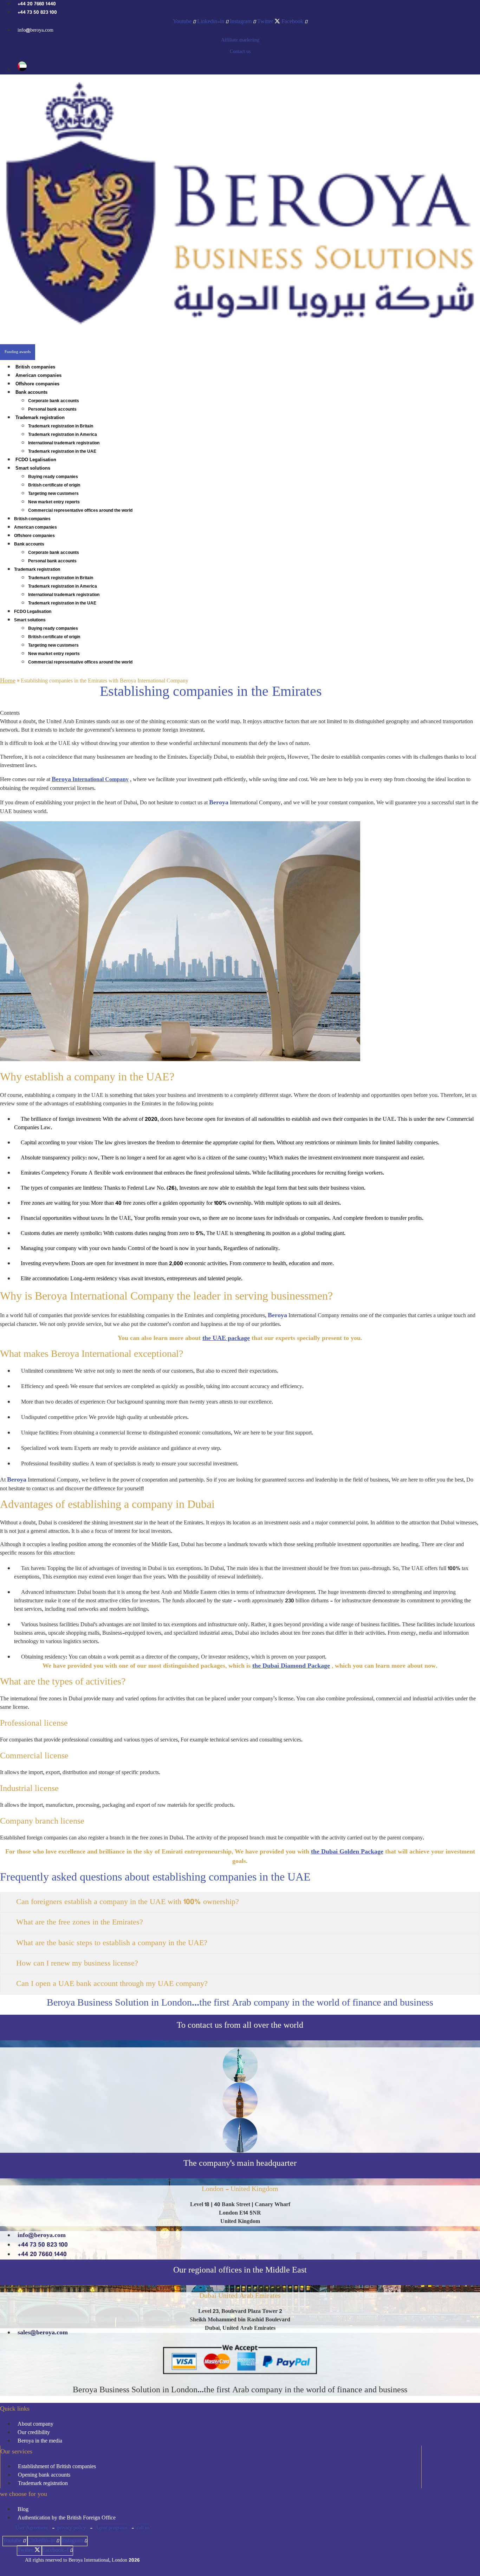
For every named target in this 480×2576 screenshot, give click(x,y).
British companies (35, 367)
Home (8, 681)
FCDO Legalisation (36, 460)
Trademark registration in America (63, 434)
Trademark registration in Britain (61, 426)
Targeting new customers (53, 493)
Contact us (240, 52)
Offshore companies (37, 384)
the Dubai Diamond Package (291, 1666)
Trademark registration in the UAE (62, 451)
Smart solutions (33, 468)
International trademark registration (64, 443)
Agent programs (111, 2528)
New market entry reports (54, 502)
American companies (38, 375)
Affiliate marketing (240, 40)
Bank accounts (31, 392)
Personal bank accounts (52, 409)
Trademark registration (40, 417)
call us (143, 2528)
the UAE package (226, 1339)
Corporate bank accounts (54, 401)
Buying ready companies (53, 477)
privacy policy (72, 2528)
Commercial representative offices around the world (80, 510)
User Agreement (32, 2528)
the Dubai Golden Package (347, 1852)
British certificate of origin (54, 485)
